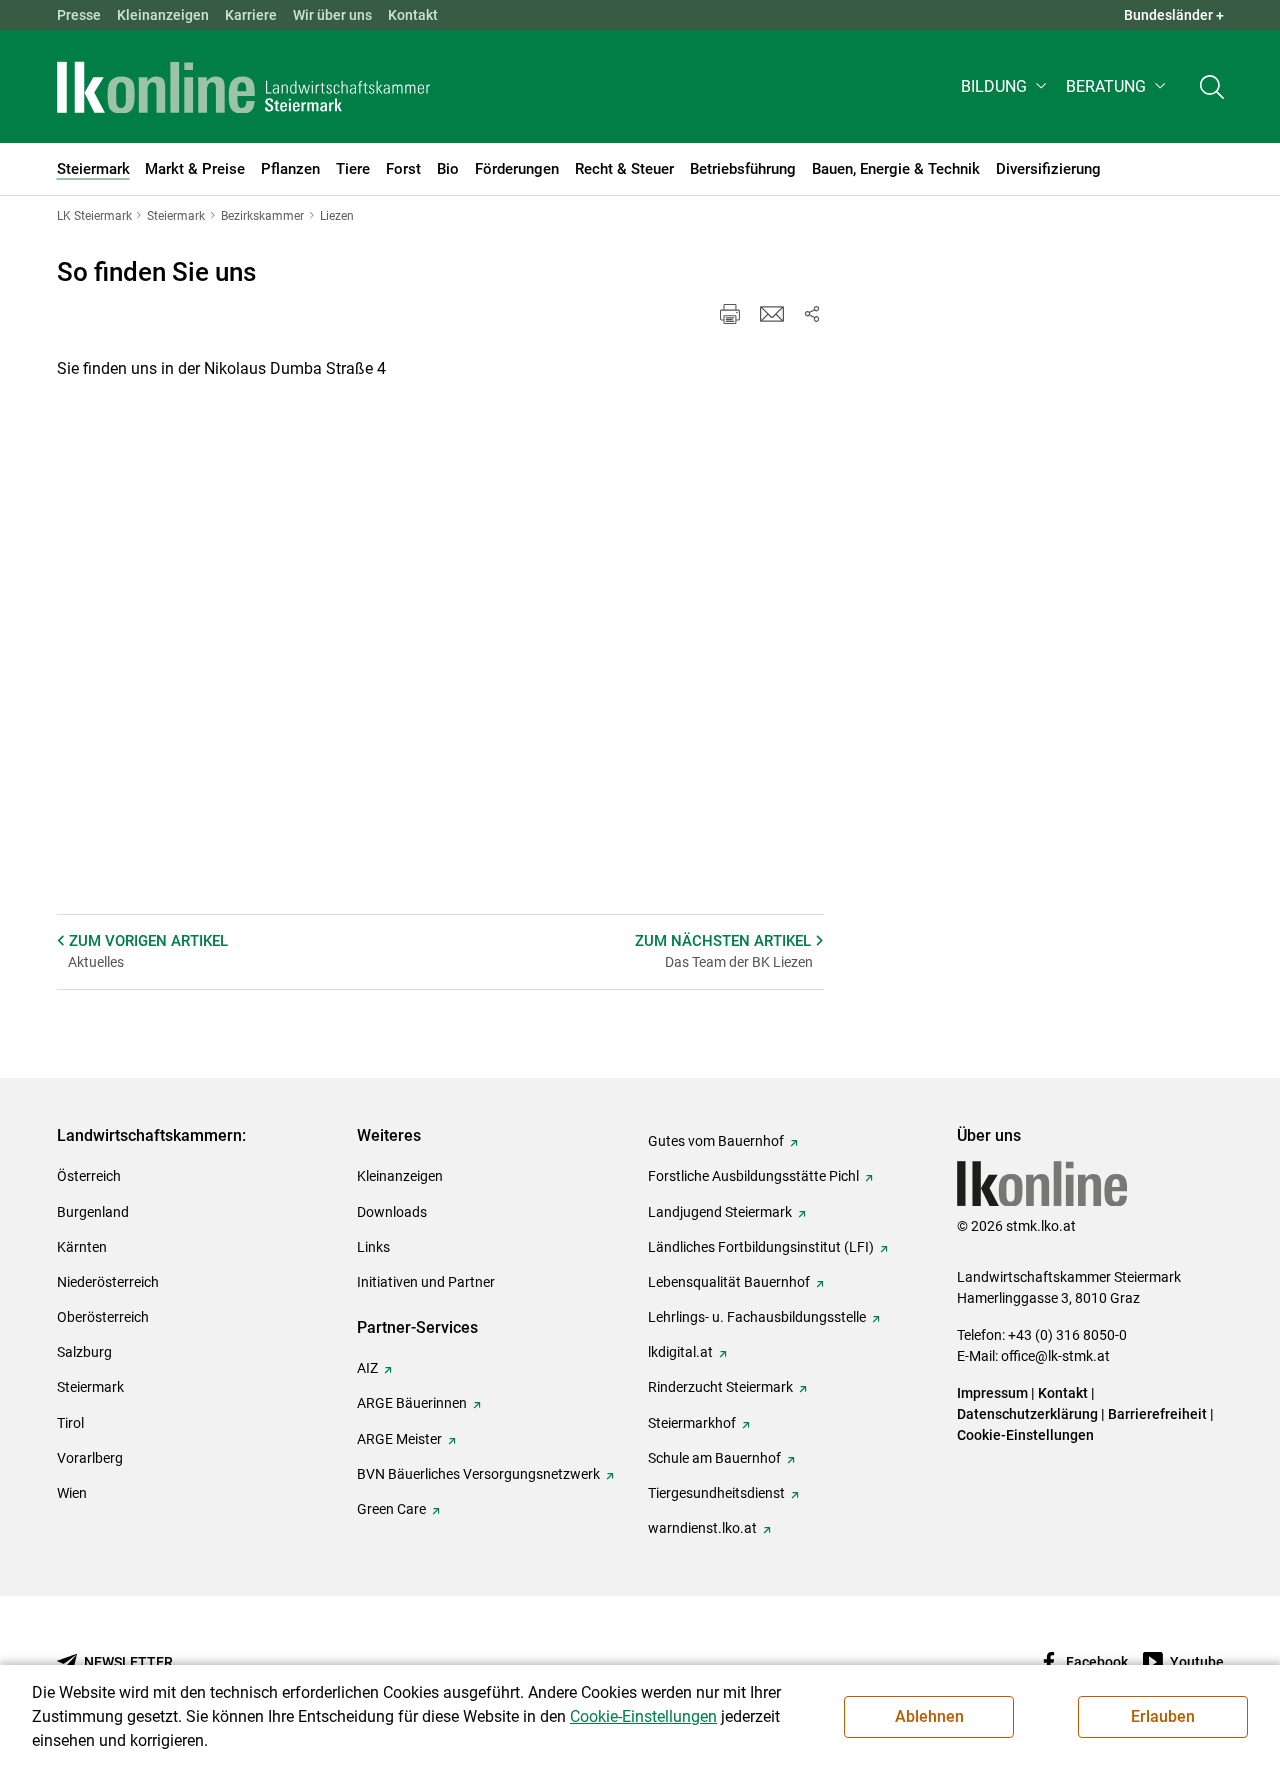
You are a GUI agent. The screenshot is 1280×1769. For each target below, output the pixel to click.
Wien (72, 1493)
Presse (79, 15)
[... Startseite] (244, 87)
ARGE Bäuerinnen (412, 1403)
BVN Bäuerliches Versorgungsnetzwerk (478, 1474)
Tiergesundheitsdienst (716, 1493)
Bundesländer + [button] (1174, 15)
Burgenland (93, 1212)
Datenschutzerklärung (1027, 1414)
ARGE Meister (399, 1439)
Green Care (391, 1509)
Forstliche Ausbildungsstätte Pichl (753, 1176)
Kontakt (413, 15)
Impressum (992, 1393)
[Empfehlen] (772, 314)
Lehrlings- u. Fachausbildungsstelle (757, 1317)
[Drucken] (730, 314)
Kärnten (82, 1247)
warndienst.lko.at (702, 1528)
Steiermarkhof (692, 1423)
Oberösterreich (103, 1317)
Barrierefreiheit (1157, 1414)
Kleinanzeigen (163, 15)
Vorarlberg (90, 1458)
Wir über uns (332, 15)
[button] (1005, 86)
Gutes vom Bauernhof (716, 1141)
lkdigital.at (680, 1352)
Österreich (89, 1176)
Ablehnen (929, 1716)
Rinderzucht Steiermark (720, 1387)
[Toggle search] (1212, 86)
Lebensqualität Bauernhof (729, 1282)
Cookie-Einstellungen (1025, 1435)
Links (373, 1247)
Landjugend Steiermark (720, 1212)
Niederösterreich (108, 1282)
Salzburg (84, 1352)
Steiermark (90, 1387)
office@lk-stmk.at (1055, 1356)
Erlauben (1163, 1716)
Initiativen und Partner (426, 1282)
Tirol (70, 1423)
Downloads (392, 1212)
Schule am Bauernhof (714, 1458)
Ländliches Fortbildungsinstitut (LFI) (761, 1247)
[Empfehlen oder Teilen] (812, 314)
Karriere (251, 15)
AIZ (367, 1368)
